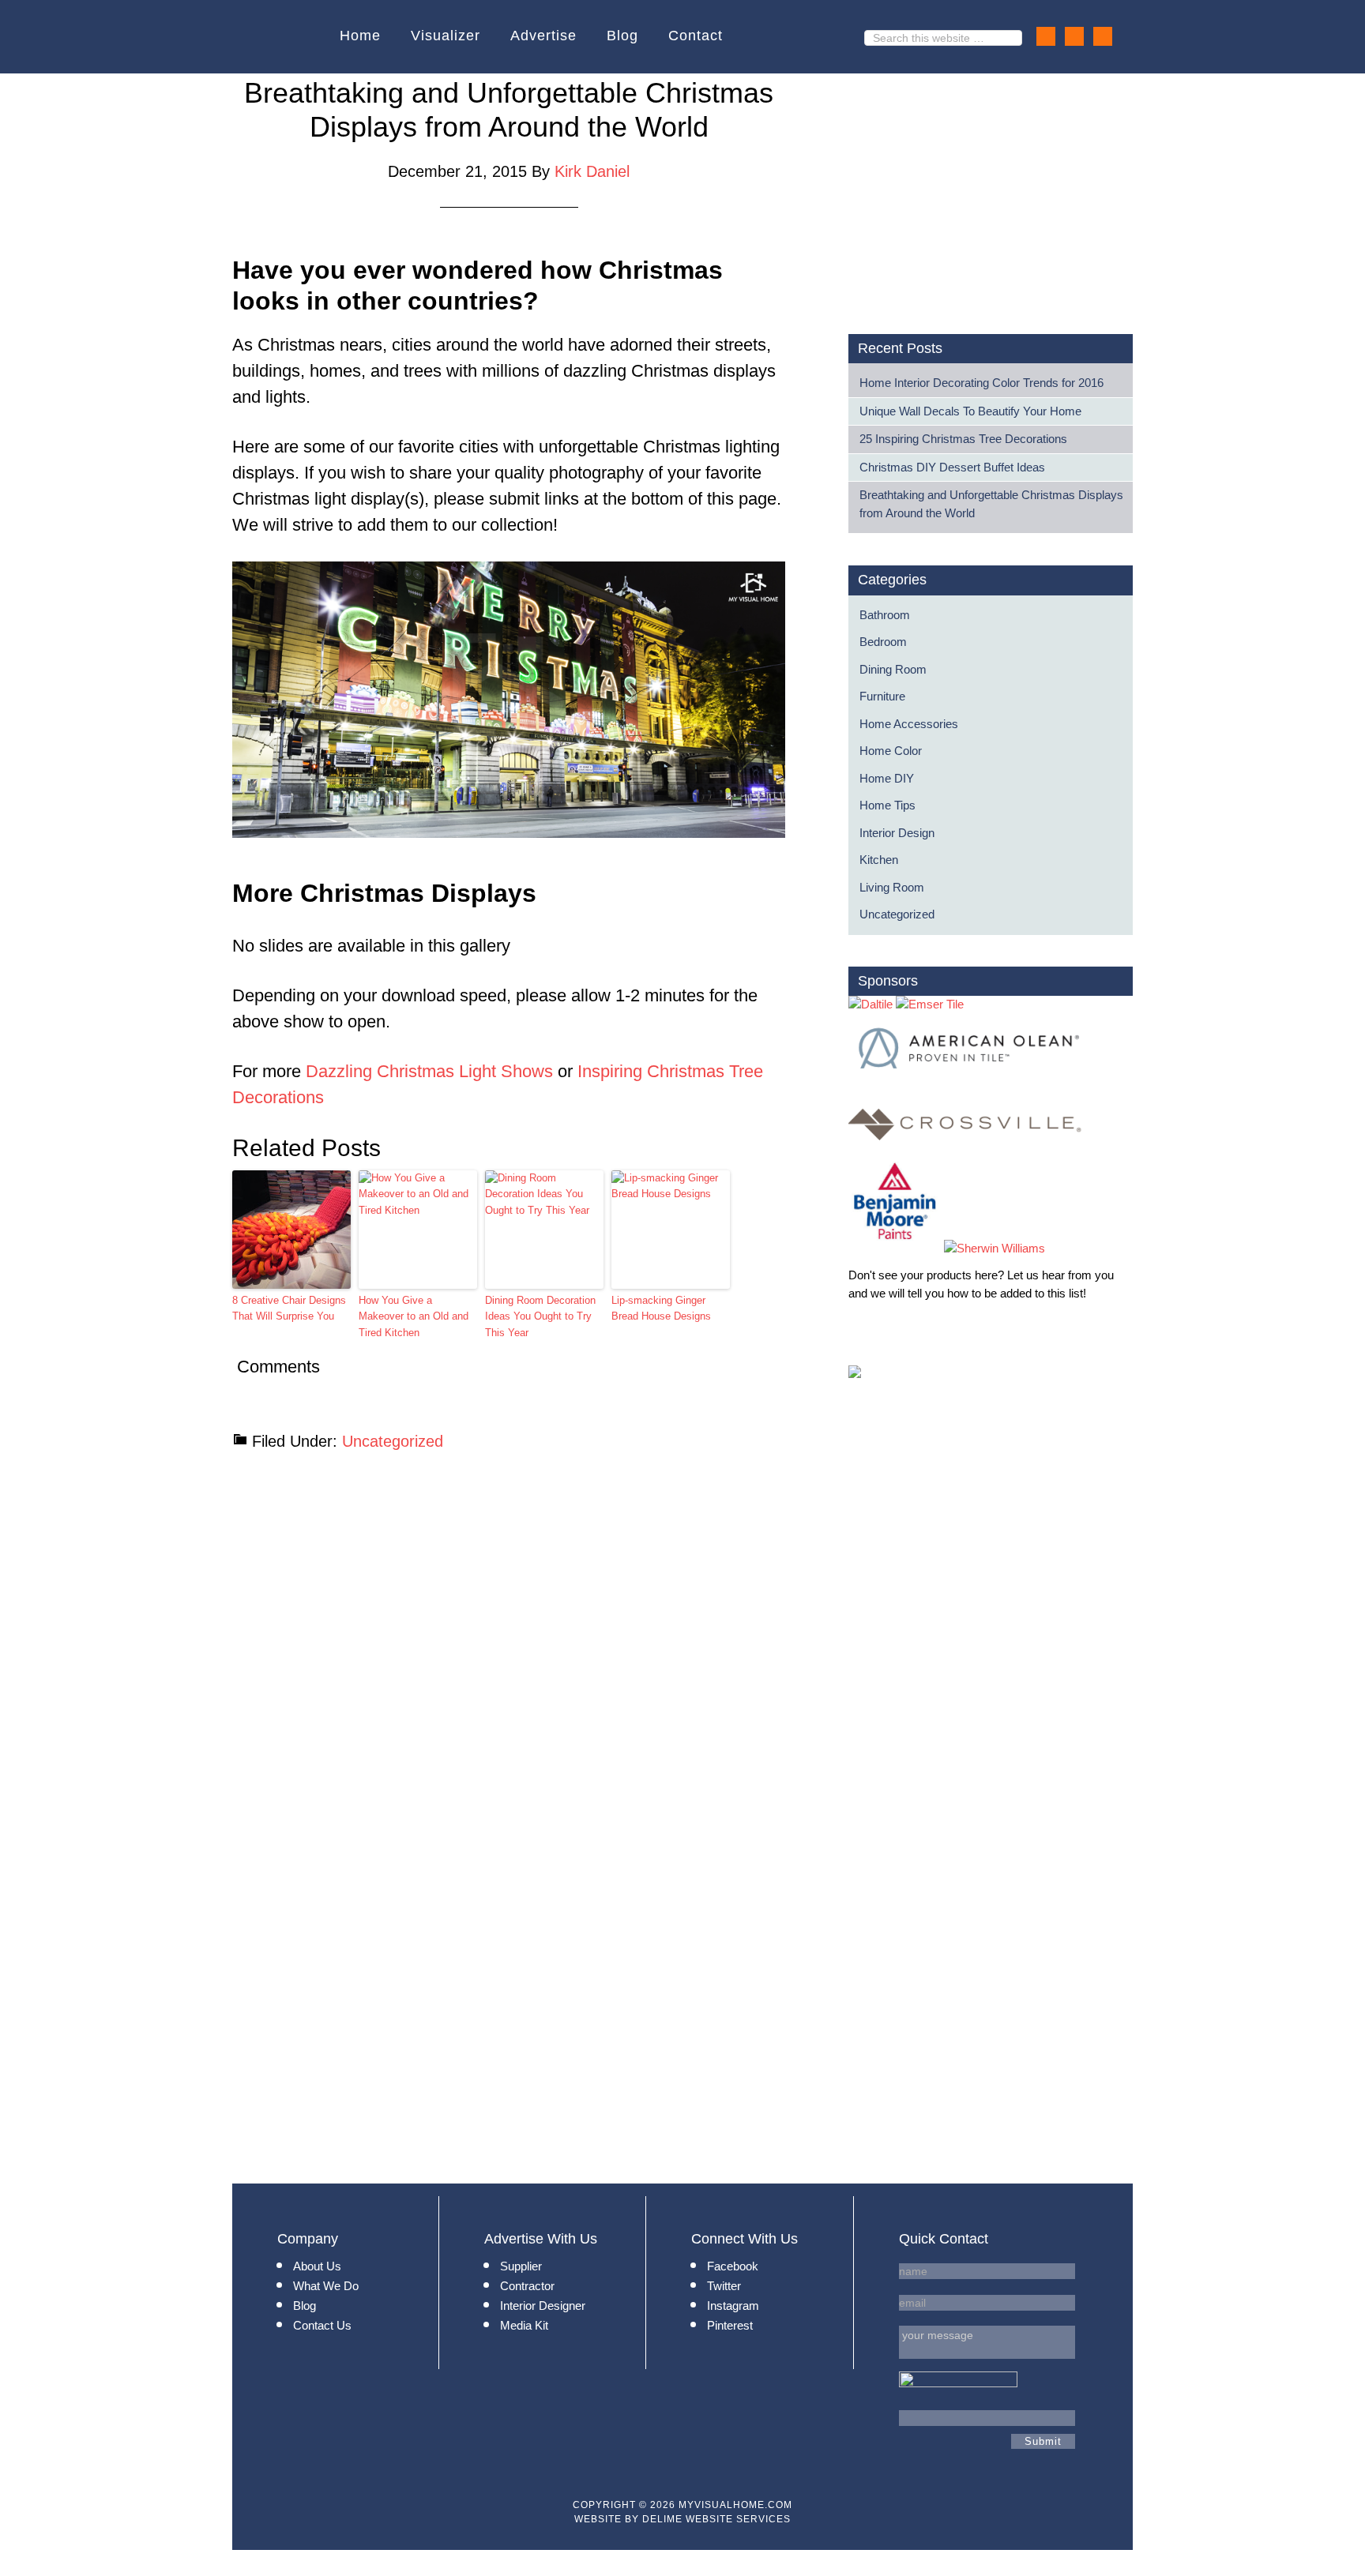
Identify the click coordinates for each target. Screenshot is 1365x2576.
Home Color (891, 751)
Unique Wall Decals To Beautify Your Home (970, 411)
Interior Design (897, 833)
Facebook (733, 2266)
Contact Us (322, 2325)
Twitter (724, 2286)
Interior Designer (543, 2306)
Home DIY (887, 778)
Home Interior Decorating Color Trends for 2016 (981, 383)
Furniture (882, 696)
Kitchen (879, 860)
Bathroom (885, 615)
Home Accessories (909, 724)
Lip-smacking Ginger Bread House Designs (661, 1309)
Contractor (527, 2286)
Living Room (892, 887)
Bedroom (883, 642)
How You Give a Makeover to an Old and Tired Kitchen (414, 1317)
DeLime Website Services (716, 2519)
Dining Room (893, 669)
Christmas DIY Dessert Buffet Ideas (952, 467)
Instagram (733, 2306)
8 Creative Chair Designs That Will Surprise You (289, 1309)
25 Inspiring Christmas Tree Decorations (963, 439)
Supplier (521, 2266)
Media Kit (524, 2325)
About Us (317, 2266)
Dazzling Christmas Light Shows (429, 1071)
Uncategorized (393, 1441)
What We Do (326, 2286)
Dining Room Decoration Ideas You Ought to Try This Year (540, 1317)
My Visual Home (282, 37)
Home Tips (887, 805)
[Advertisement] (981, 186)
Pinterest (730, 2325)
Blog (305, 2306)
